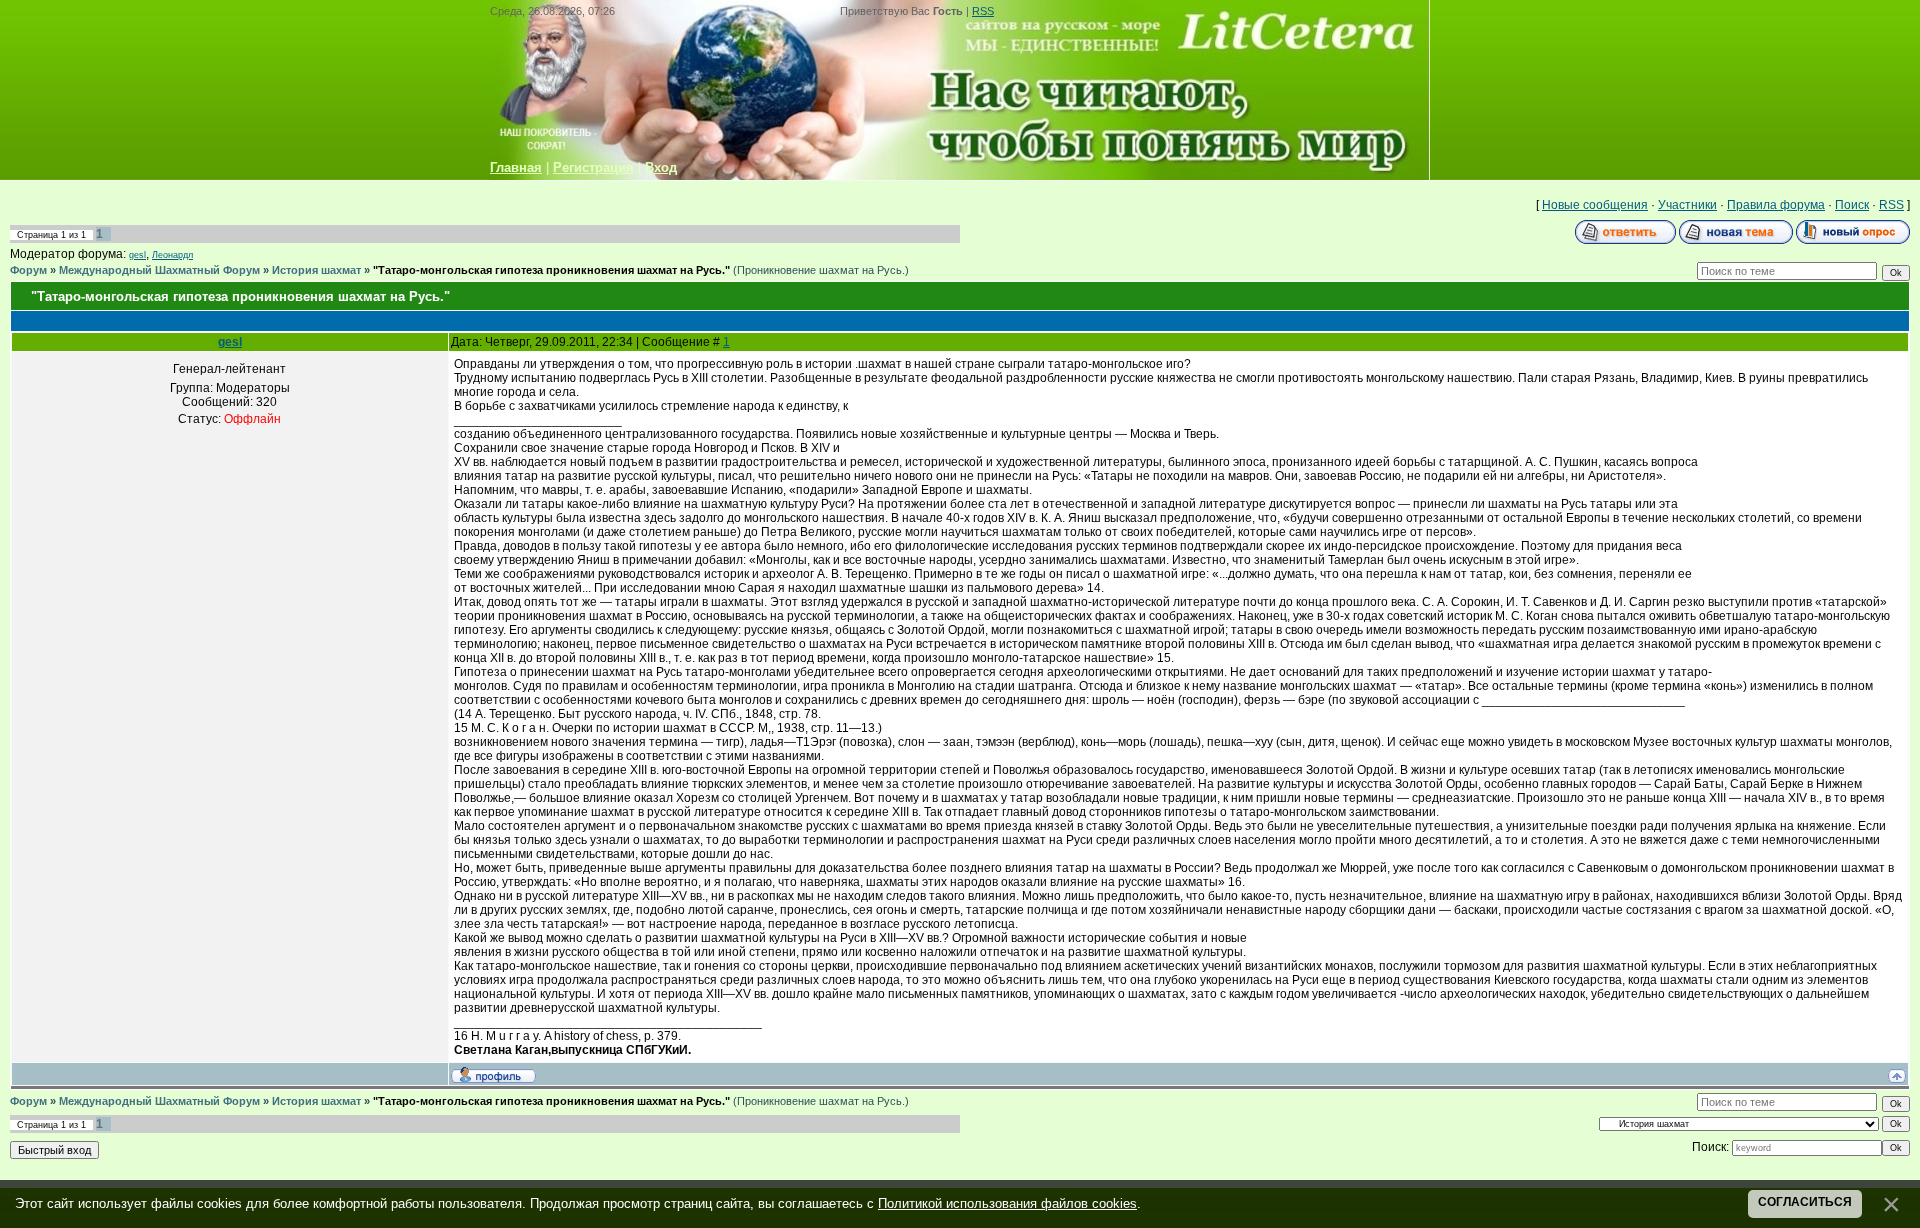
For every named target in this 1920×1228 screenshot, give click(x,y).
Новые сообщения (1595, 205)
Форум (28, 270)
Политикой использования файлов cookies (1007, 1203)
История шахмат (316, 270)
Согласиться (1805, 1202)
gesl (137, 255)
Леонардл (172, 255)
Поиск (1852, 205)
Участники (1687, 205)
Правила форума (1776, 205)
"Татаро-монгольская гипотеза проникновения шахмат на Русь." (551, 270)
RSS (983, 11)
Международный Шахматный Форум (159, 270)
